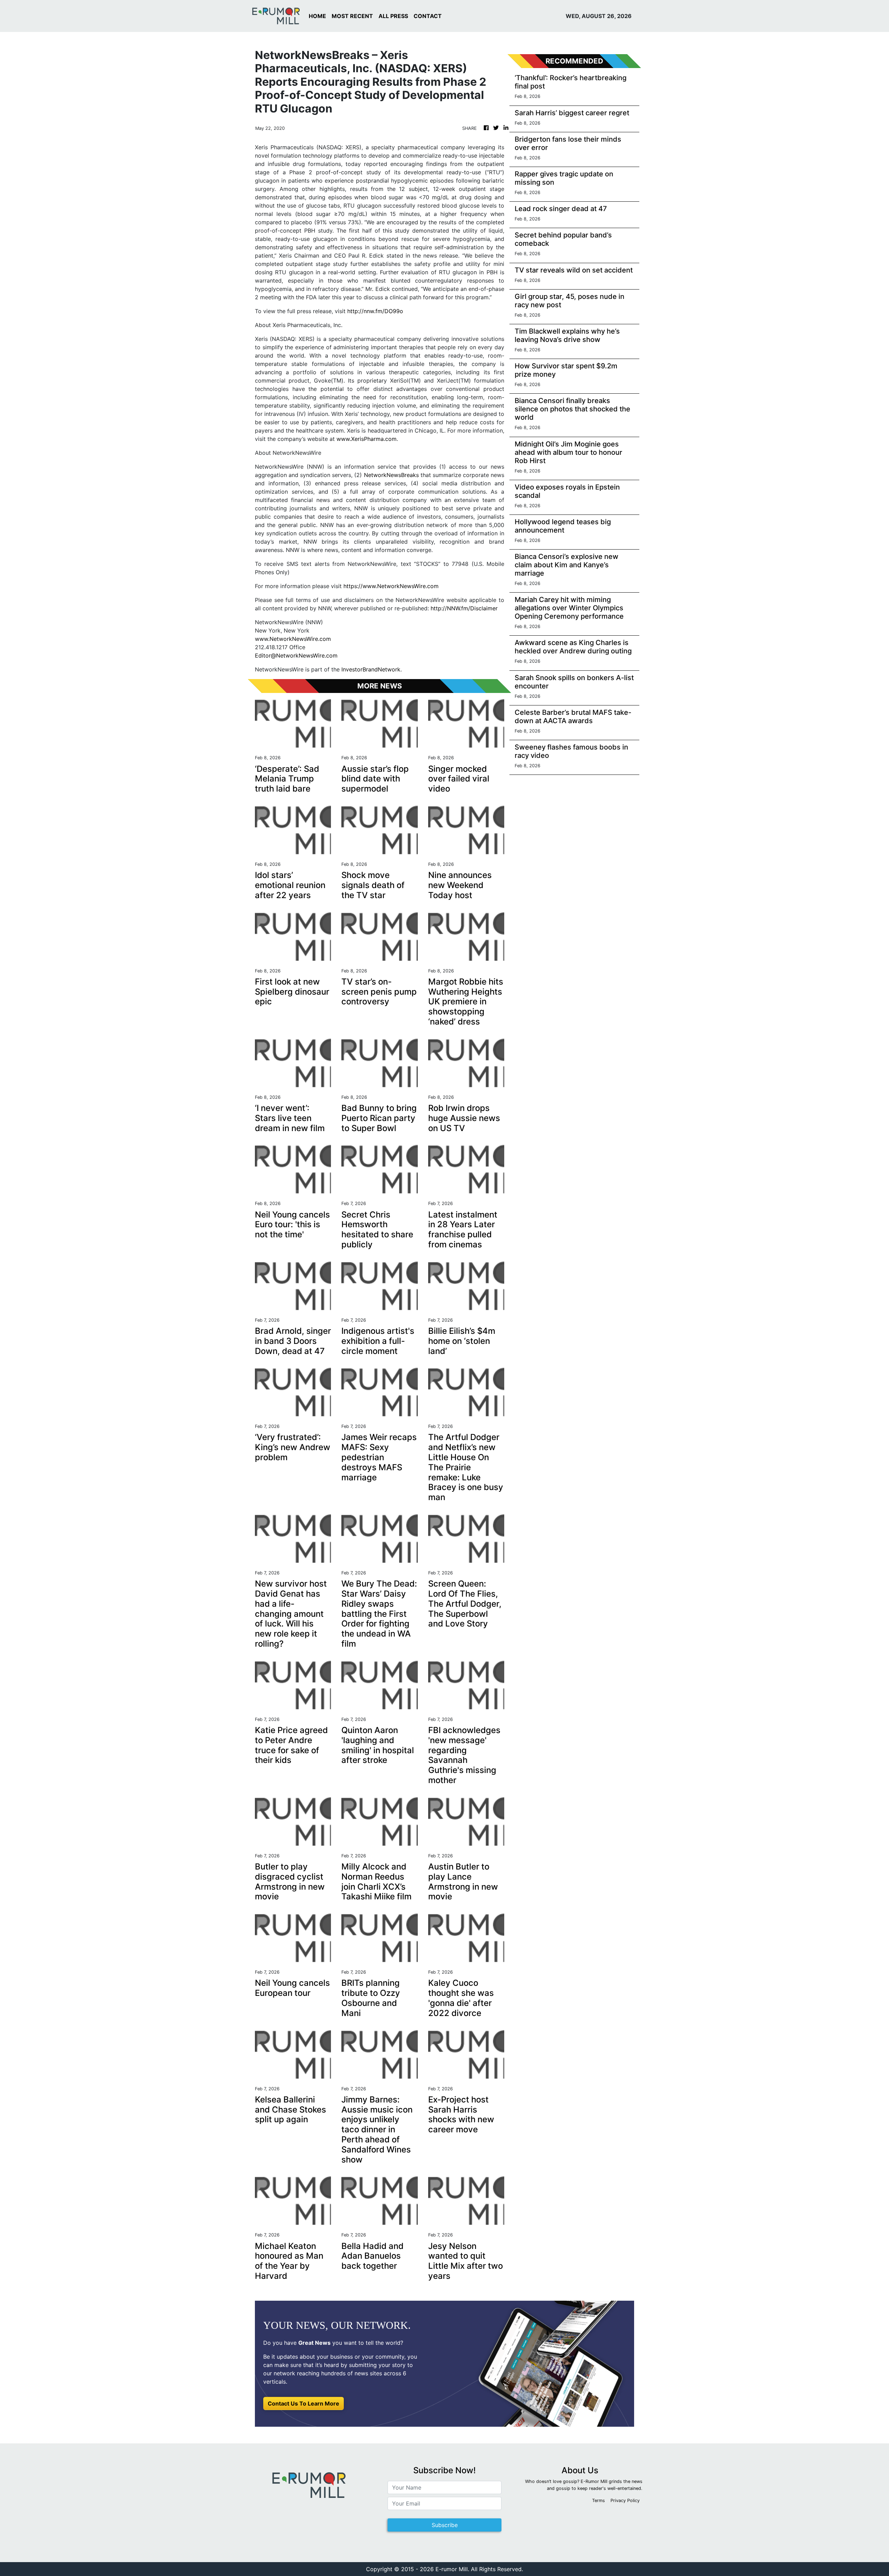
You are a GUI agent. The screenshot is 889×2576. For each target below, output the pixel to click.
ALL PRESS (393, 16)
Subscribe (445, 2525)
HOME (317, 16)
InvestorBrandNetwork (371, 669)
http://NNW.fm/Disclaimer (464, 608)
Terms (599, 2500)
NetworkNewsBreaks (391, 475)
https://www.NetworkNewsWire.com (391, 586)
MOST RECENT (352, 16)
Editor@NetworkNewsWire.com (296, 655)
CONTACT (428, 16)
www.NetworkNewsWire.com (293, 639)
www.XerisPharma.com (367, 439)
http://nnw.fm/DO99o (375, 311)
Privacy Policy (625, 2500)
